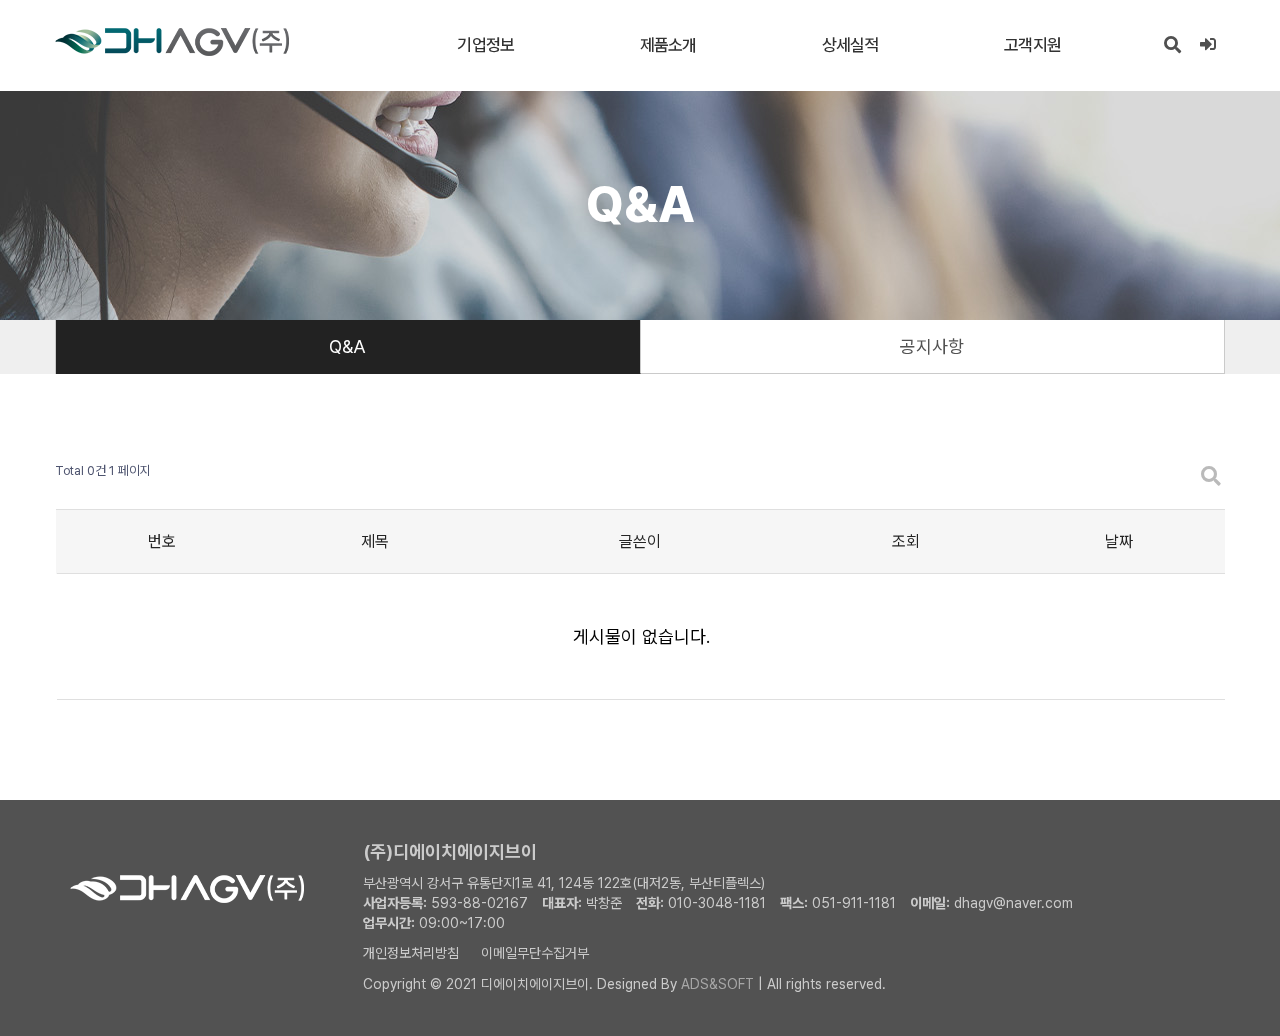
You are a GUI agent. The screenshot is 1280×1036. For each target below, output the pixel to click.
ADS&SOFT (717, 984)
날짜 (1119, 541)
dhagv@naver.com (1013, 903)
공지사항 (932, 346)
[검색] (1172, 45)
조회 (906, 541)
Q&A (347, 346)
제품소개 (668, 45)
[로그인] (1207, 45)
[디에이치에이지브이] (172, 42)
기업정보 (485, 45)
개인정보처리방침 (411, 953)
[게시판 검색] (1211, 476)
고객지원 (1032, 45)
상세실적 (850, 45)
